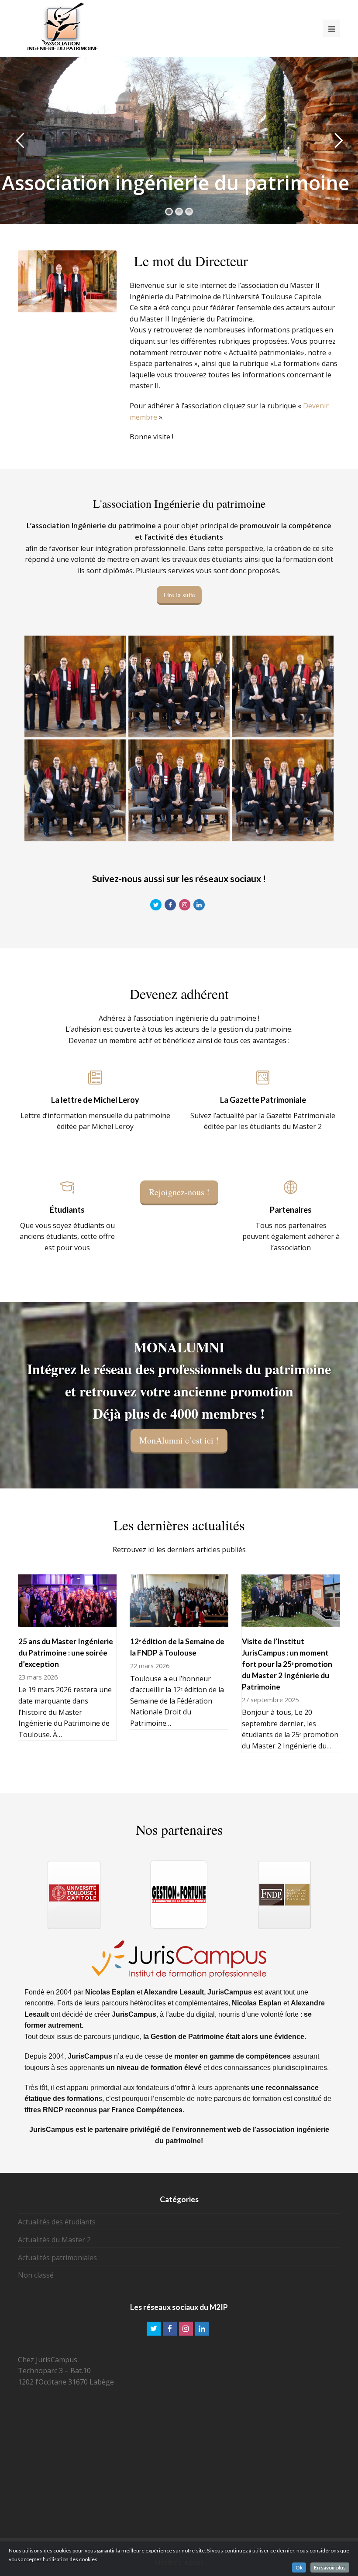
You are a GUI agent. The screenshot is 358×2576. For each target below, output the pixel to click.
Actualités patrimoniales (57, 2258)
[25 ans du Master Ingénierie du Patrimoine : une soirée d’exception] (67, 1621)
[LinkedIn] (202, 2329)
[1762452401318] (75, 686)
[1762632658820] (283, 686)
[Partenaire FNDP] (179, 1895)
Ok (299, 2567)
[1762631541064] (283, 790)
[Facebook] (170, 2329)
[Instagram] (186, 2329)
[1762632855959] (75, 790)
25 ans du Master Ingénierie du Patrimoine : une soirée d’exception (66, 1653)
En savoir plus (330, 2567)
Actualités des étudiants (57, 2222)
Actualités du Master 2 (54, 2240)
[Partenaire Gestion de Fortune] (74, 1895)
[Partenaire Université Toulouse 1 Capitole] (284, 1895)
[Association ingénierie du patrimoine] (62, 26)
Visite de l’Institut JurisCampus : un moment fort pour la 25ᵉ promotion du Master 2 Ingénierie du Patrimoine (287, 1664)
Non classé (36, 2275)
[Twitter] (154, 2329)
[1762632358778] (179, 790)
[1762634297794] (179, 686)
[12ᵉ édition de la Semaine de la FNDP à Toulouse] (179, 1621)
